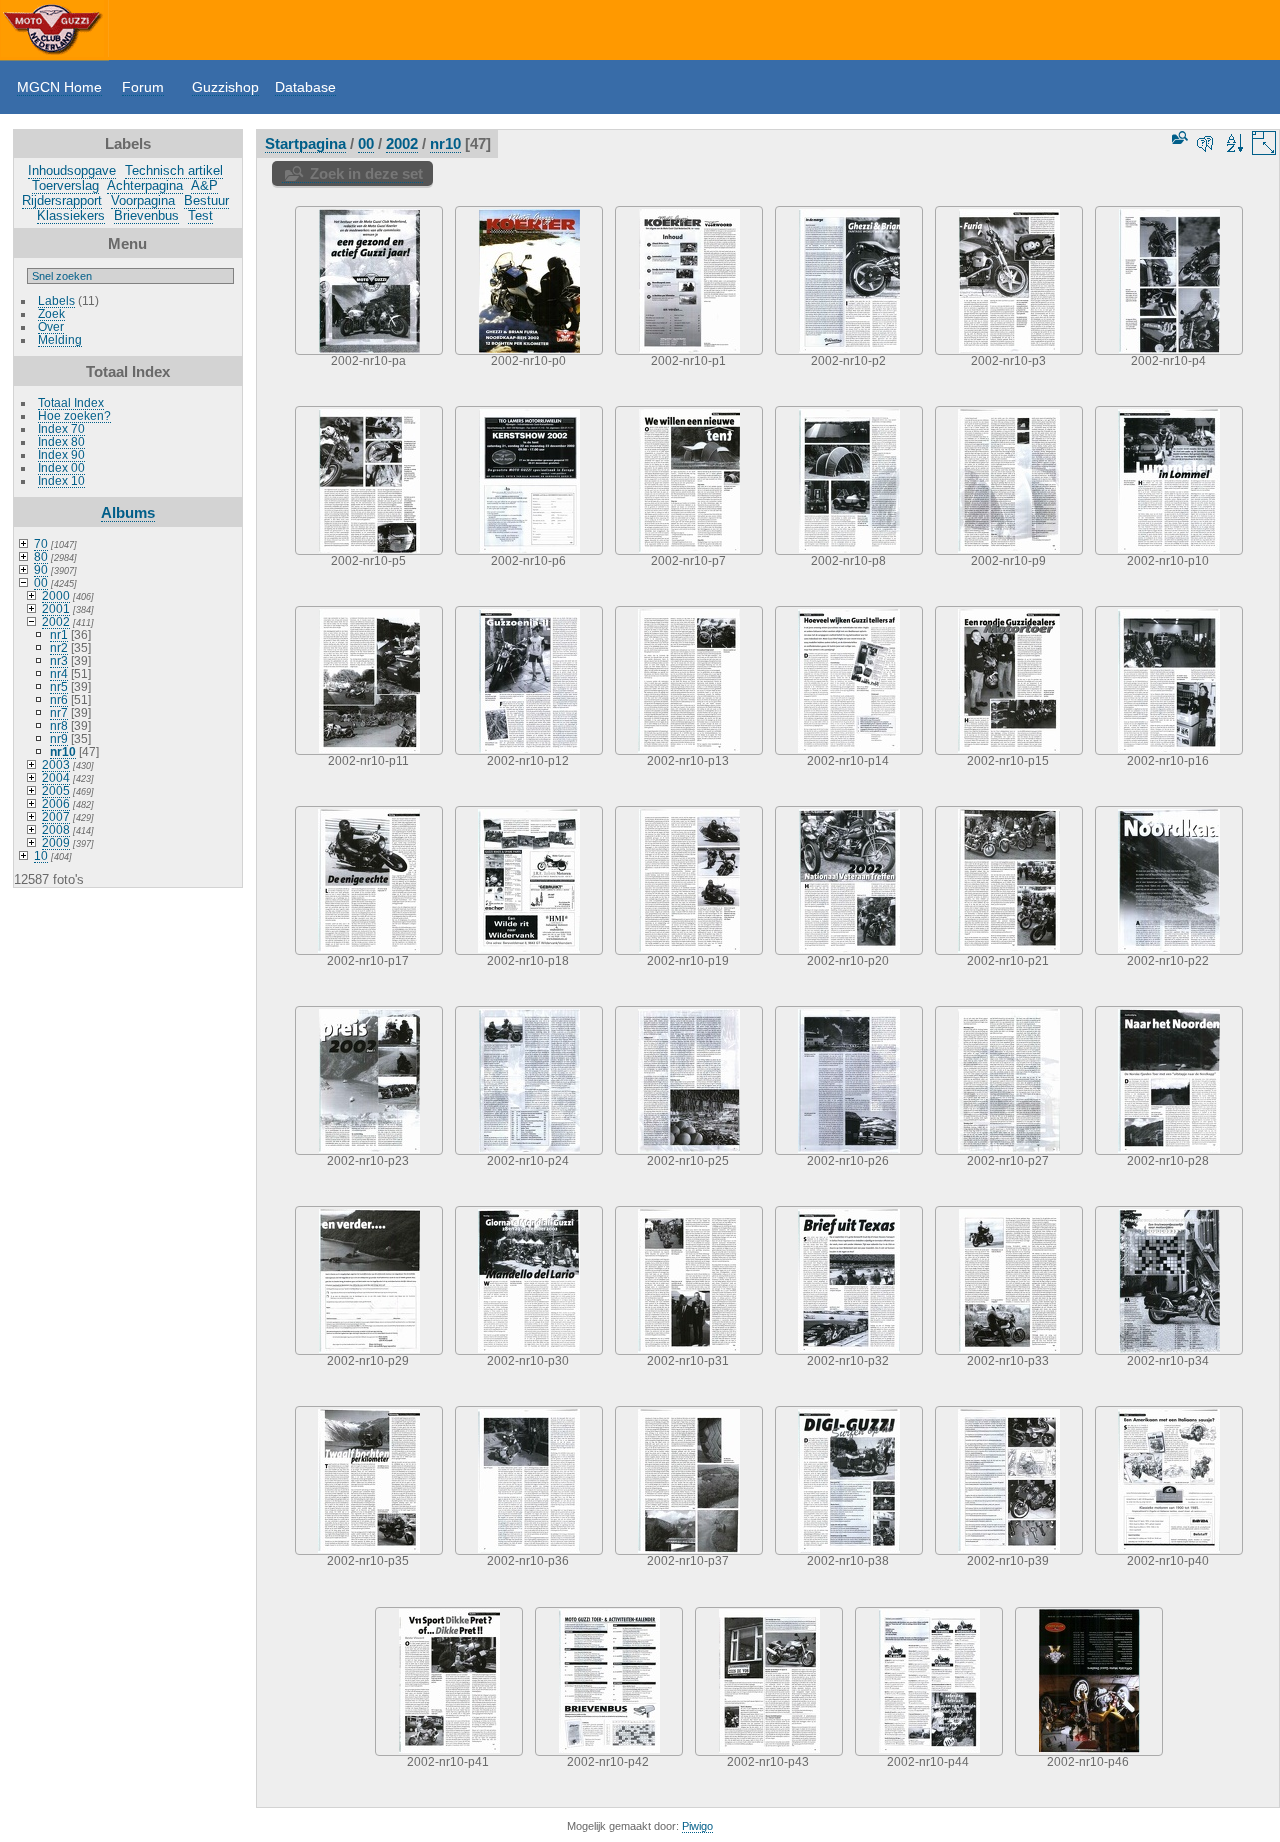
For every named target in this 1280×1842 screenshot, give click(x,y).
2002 (56, 621)
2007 (56, 816)
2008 (56, 829)
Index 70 (61, 428)
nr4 (59, 673)
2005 (56, 790)
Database (305, 87)
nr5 (59, 686)
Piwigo (697, 1826)
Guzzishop (225, 87)
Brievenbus (146, 215)
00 (41, 582)
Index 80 (61, 441)
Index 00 (61, 467)
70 (41, 543)
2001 (56, 608)
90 (41, 569)
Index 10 (61, 480)
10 (41, 855)
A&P (204, 185)
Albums (128, 512)
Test (200, 215)
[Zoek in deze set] (1178, 137)
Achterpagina (145, 185)
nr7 (59, 712)
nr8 (59, 725)
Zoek (51, 313)
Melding (60, 339)
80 (41, 556)
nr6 (59, 699)
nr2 (59, 647)
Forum (143, 87)
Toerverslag (65, 185)
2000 (56, 595)
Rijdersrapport (62, 200)
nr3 (59, 660)
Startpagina (305, 143)
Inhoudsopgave (72, 170)
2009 (56, 842)
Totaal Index (71, 402)
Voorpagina (143, 200)
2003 (56, 764)
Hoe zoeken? (74, 415)
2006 (56, 803)
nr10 (63, 751)
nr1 (59, 634)
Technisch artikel (174, 170)
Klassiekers (71, 215)
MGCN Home (59, 87)
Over (51, 326)
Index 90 (61, 454)
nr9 (59, 738)
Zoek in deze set (366, 173)
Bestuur (206, 200)
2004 (56, 777)
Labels (56, 300)
